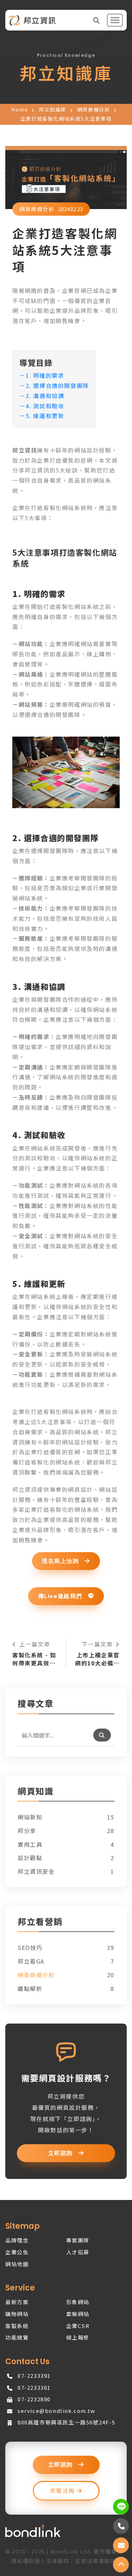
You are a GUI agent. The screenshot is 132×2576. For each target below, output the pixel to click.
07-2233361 (34, 2387)
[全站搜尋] (97, 20)
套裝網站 (78, 2314)
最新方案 (17, 2302)
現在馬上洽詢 (61, 1561)
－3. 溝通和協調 (42, 396)
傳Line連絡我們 (61, 1596)
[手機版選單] (115, 20)
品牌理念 (17, 2240)
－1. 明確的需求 (42, 375)
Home (20, 109)
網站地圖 (17, 2264)
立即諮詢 (62, 2153)
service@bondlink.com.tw (56, 2411)
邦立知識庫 (52, 109)
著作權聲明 (108, 2551)
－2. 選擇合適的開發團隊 (54, 385)
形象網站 (78, 2302)
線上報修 (78, 2337)
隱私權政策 (26, 2561)
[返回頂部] (121, 2565)
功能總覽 (17, 2337)
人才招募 (78, 2252)
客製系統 (17, 2326)
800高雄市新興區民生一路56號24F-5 (67, 2422)
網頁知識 (36, 1792)
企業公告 (17, 2252)
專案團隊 (78, 2240)
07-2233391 (34, 2376)
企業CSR (78, 2326)
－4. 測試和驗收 (42, 406)
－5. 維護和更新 (42, 416)
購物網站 (17, 2314)
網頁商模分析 (94, 109)
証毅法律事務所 (95, 2561)
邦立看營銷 (40, 1922)
